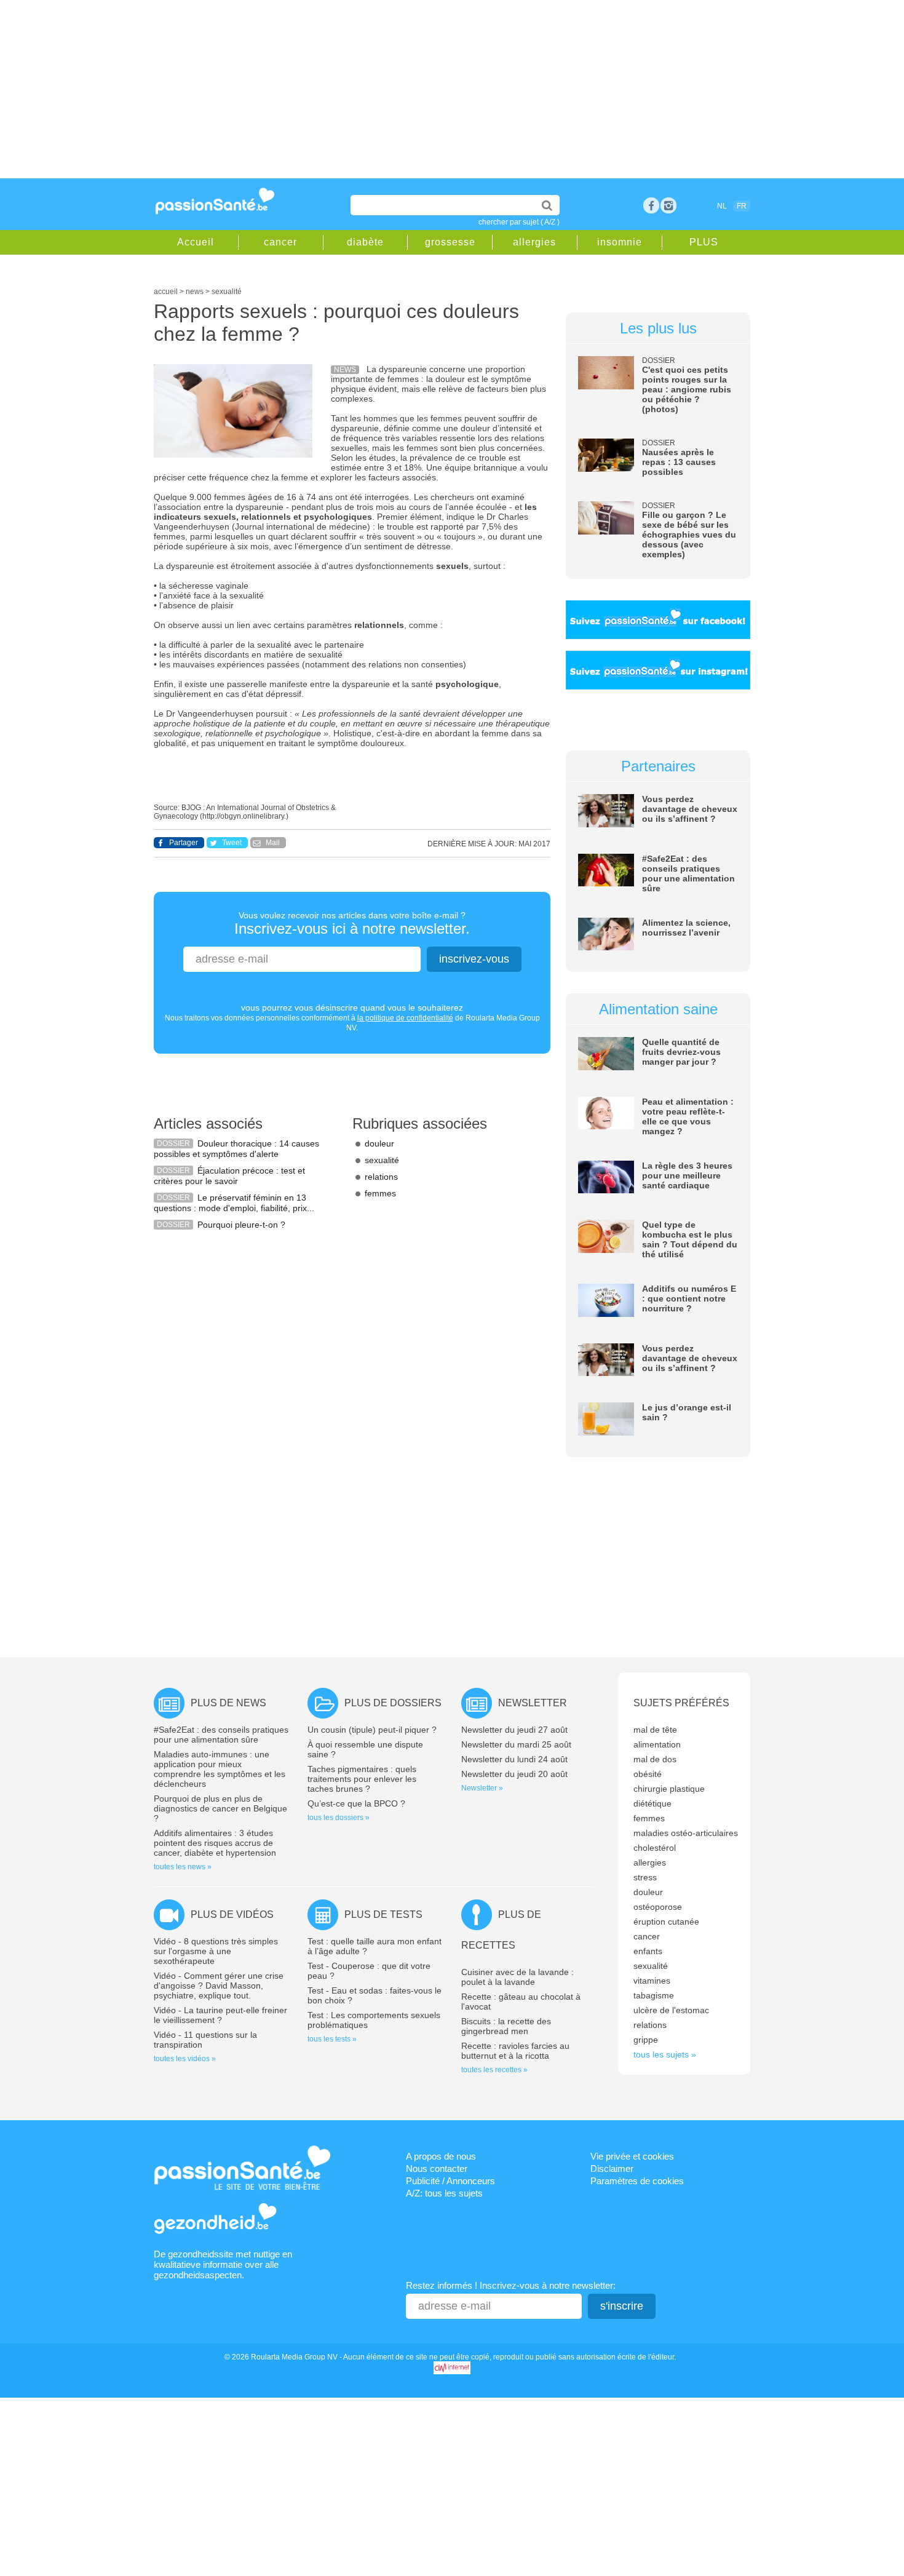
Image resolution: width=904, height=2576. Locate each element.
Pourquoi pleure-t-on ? (241, 1225)
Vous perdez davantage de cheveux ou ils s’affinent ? (690, 809)
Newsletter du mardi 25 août (516, 1744)
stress (645, 1877)
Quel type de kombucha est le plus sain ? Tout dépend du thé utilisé (690, 1239)
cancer (280, 242)
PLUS (704, 242)
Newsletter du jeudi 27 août (514, 1730)
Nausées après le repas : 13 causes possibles (679, 462)
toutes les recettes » (494, 2070)
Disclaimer (612, 2169)
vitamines (652, 1981)
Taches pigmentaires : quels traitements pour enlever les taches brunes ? (362, 1779)
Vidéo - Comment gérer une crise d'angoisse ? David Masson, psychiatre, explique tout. (219, 1986)
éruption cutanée (666, 1922)
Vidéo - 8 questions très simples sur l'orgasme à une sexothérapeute (216, 1951)
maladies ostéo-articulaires (686, 1833)
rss (668, 205)
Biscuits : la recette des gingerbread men (506, 2026)
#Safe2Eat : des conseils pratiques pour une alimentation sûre (688, 873)
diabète (365, 242)
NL (722, 206)
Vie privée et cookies (632, 2156)
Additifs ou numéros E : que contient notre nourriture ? (689, 1298)
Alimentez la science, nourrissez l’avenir (686, 928)
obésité (648, 1774)
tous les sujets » (665, 2054)
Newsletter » (482, 1788)
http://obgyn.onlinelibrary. (244, 816)
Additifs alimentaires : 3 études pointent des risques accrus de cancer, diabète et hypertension (215, 1843)
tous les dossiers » (339, 1818)
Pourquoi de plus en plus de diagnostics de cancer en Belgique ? (220, 1808)
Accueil (196, 242)
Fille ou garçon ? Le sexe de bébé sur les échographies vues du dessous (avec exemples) (689, 535)
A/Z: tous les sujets (444, 2193)
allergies (534, 242)
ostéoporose (658, 1907)
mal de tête (655, 1730)
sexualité (382, 1160)
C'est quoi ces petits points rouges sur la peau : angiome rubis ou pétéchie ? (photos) (687, 389)
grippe (646, 2040)
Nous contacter (437, 2169)
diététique (652, 1803)
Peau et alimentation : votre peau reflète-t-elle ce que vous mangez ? (688, 1116)
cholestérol (655, 1848)
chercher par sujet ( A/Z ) (519, 222)
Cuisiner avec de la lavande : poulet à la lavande (517, 1977)
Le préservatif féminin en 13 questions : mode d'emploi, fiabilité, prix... (234, 1203)
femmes (380, 1193)
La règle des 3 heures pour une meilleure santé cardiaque (687, 1175)
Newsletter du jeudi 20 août (514, 1774)
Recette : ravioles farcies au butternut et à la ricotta (515, 2051)
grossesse (450, 242)
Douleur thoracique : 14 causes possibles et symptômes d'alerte (236, 1149)
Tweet (232, 843)
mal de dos (655, 1759)
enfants (648, 1951)
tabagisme (654, 1995)
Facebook (651, 205)
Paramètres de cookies (637, 2181)
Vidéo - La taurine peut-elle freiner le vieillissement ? (220, 2015)
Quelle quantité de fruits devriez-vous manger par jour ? (681, 1052)
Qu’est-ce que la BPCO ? (356, 1803)
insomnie (620, 242)
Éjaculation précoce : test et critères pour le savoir (229, 1176)
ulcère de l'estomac (671, 2010)
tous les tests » (332, 2039)
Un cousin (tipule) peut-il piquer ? (372, 1730)
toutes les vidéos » (185, 2059)
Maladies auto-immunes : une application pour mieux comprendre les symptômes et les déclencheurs (220, 1769)
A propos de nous (441, 2156)
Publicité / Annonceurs (450, 2181)
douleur (379, 1143)
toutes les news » (183, 1867)
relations (381, 1177)
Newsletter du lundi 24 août (514, 1759)
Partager (184, 843)
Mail (273, 843)
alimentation (657, 1744)
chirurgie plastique (669, 1789)
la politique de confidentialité (405, 1018)
